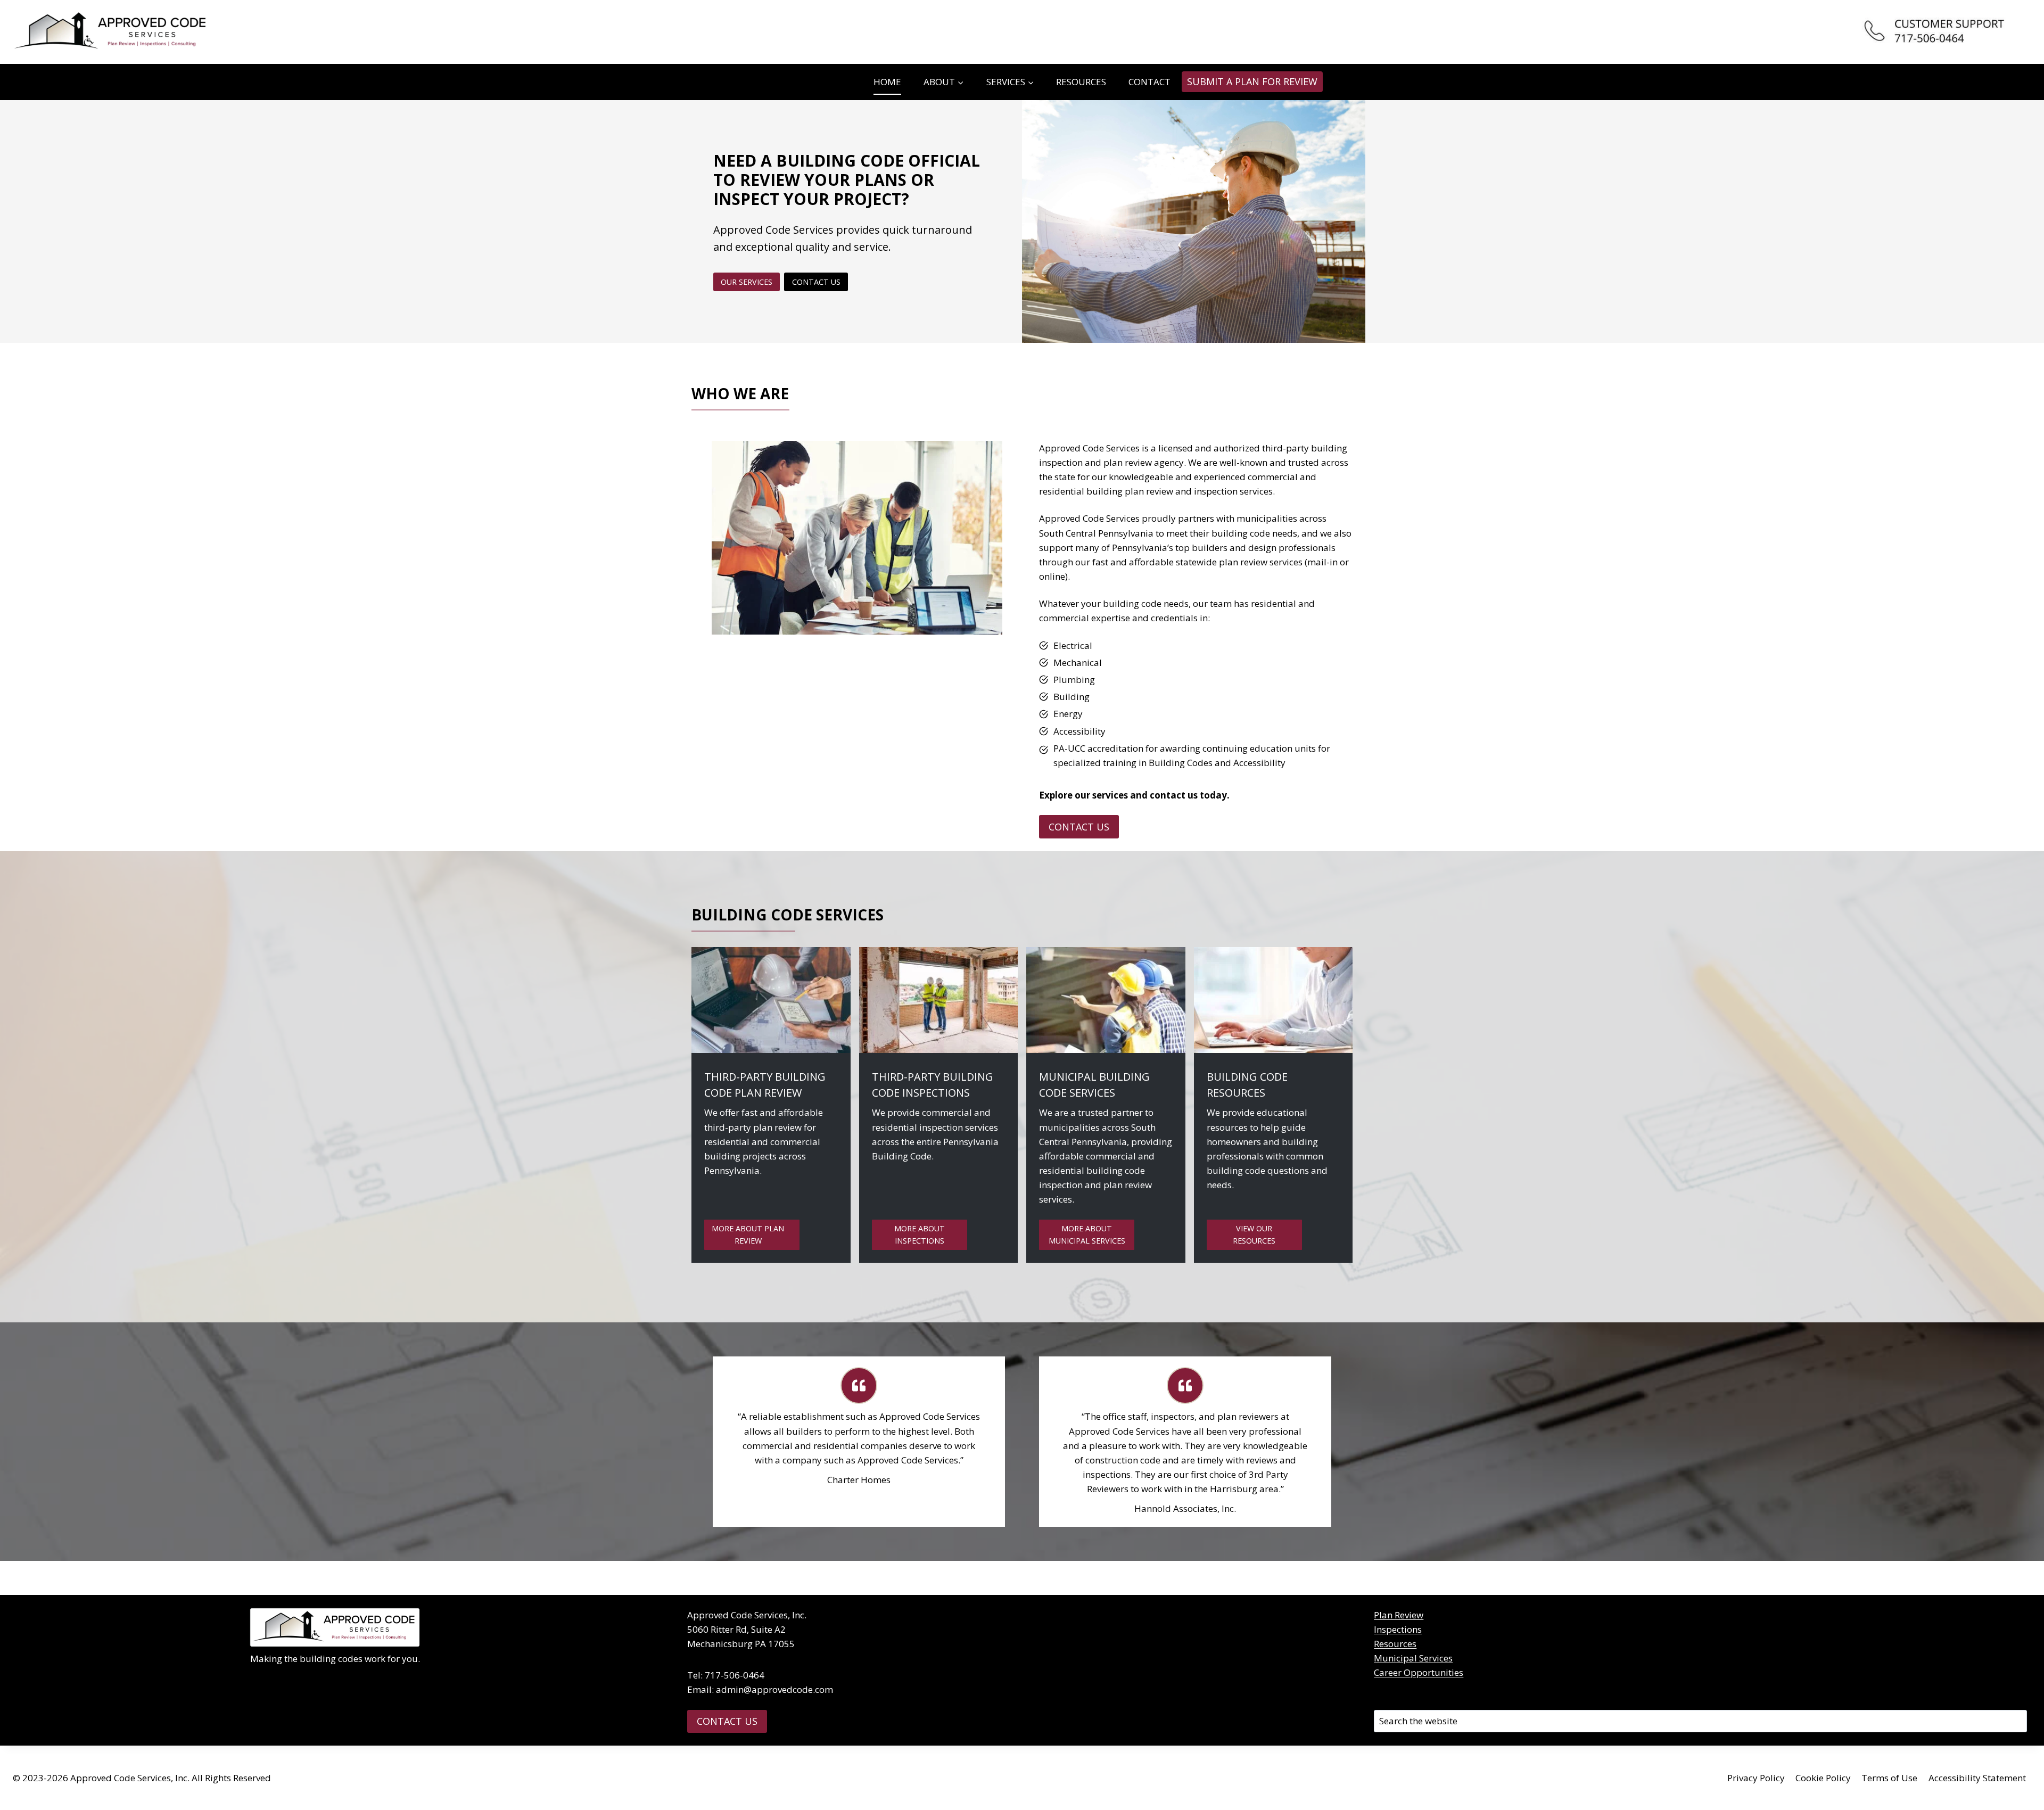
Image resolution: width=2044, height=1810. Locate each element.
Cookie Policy (1823, 1778)
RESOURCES (1081, 82)
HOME (887, 82)
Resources (1395, 1644)
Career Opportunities (1419, 1672)
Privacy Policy (1756, 1778)
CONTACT (1149, 82)
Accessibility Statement (1977, 1778)
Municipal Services (1413, 1658)
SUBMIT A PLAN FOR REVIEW (1252, 81)
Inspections (1398, 1629)
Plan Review (1399, 1615)
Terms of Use (1889, 1778)
